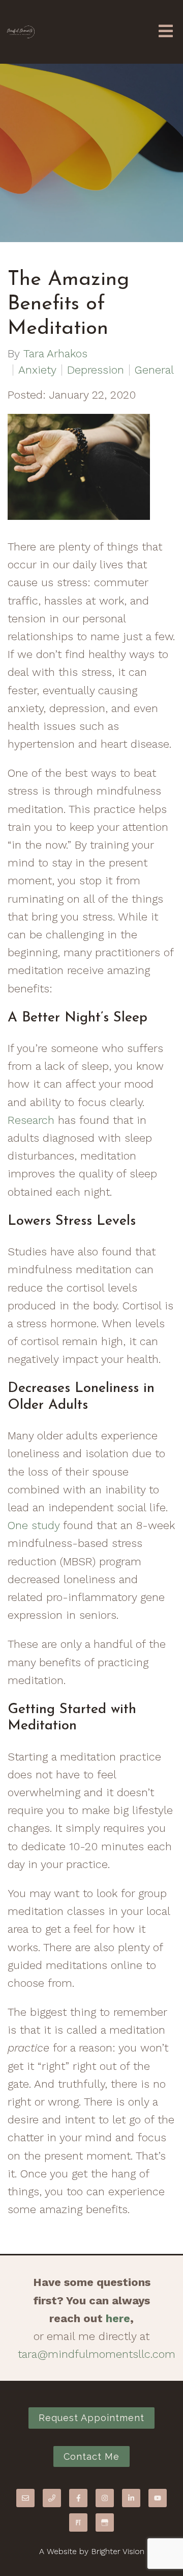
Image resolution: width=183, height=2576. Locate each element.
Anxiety (37, 370)
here (118, 2318)
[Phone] (52, 2498)
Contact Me (91, 2456)
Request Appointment (91, 2418)
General (154, 370)
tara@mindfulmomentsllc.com (97, 2354)
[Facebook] (78, 2498)
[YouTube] (158, 2498)
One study (34, 1525)
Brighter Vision (118, 2551)
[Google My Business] (105, 2522)
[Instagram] (105, 2498)
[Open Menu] (166, 32)
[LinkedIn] (131, 2498)
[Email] (25, 2498)
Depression (96, 370)
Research (31, 1120)
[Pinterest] (78, 2522)
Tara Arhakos (55, 354)
